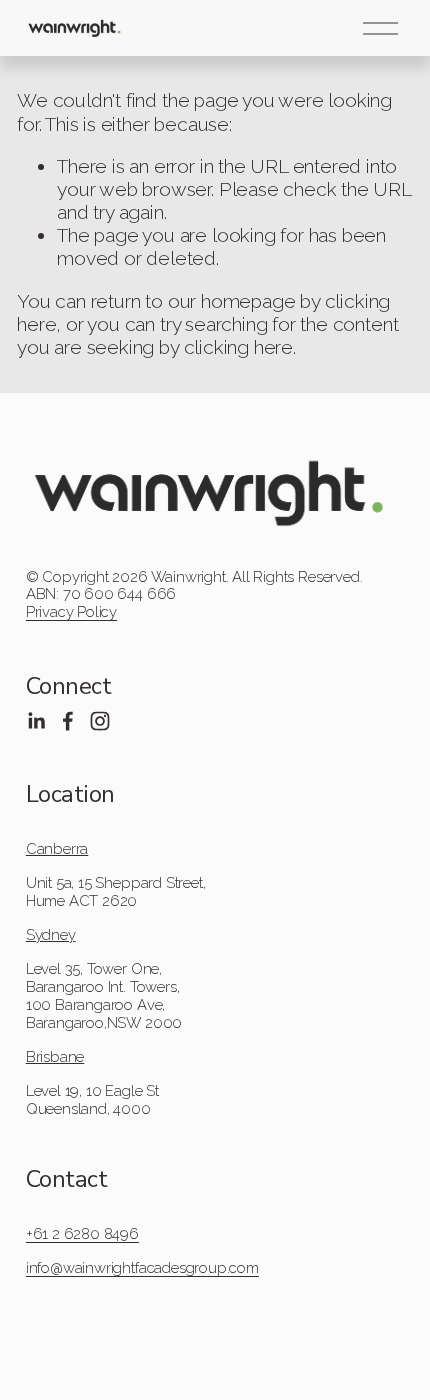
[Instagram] (100, 721)
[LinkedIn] (36, 721)
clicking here (239, 347)
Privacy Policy (71, 611)
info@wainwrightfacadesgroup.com (142, 1267)
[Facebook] (68, 721)
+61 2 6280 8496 (82, 1233)
